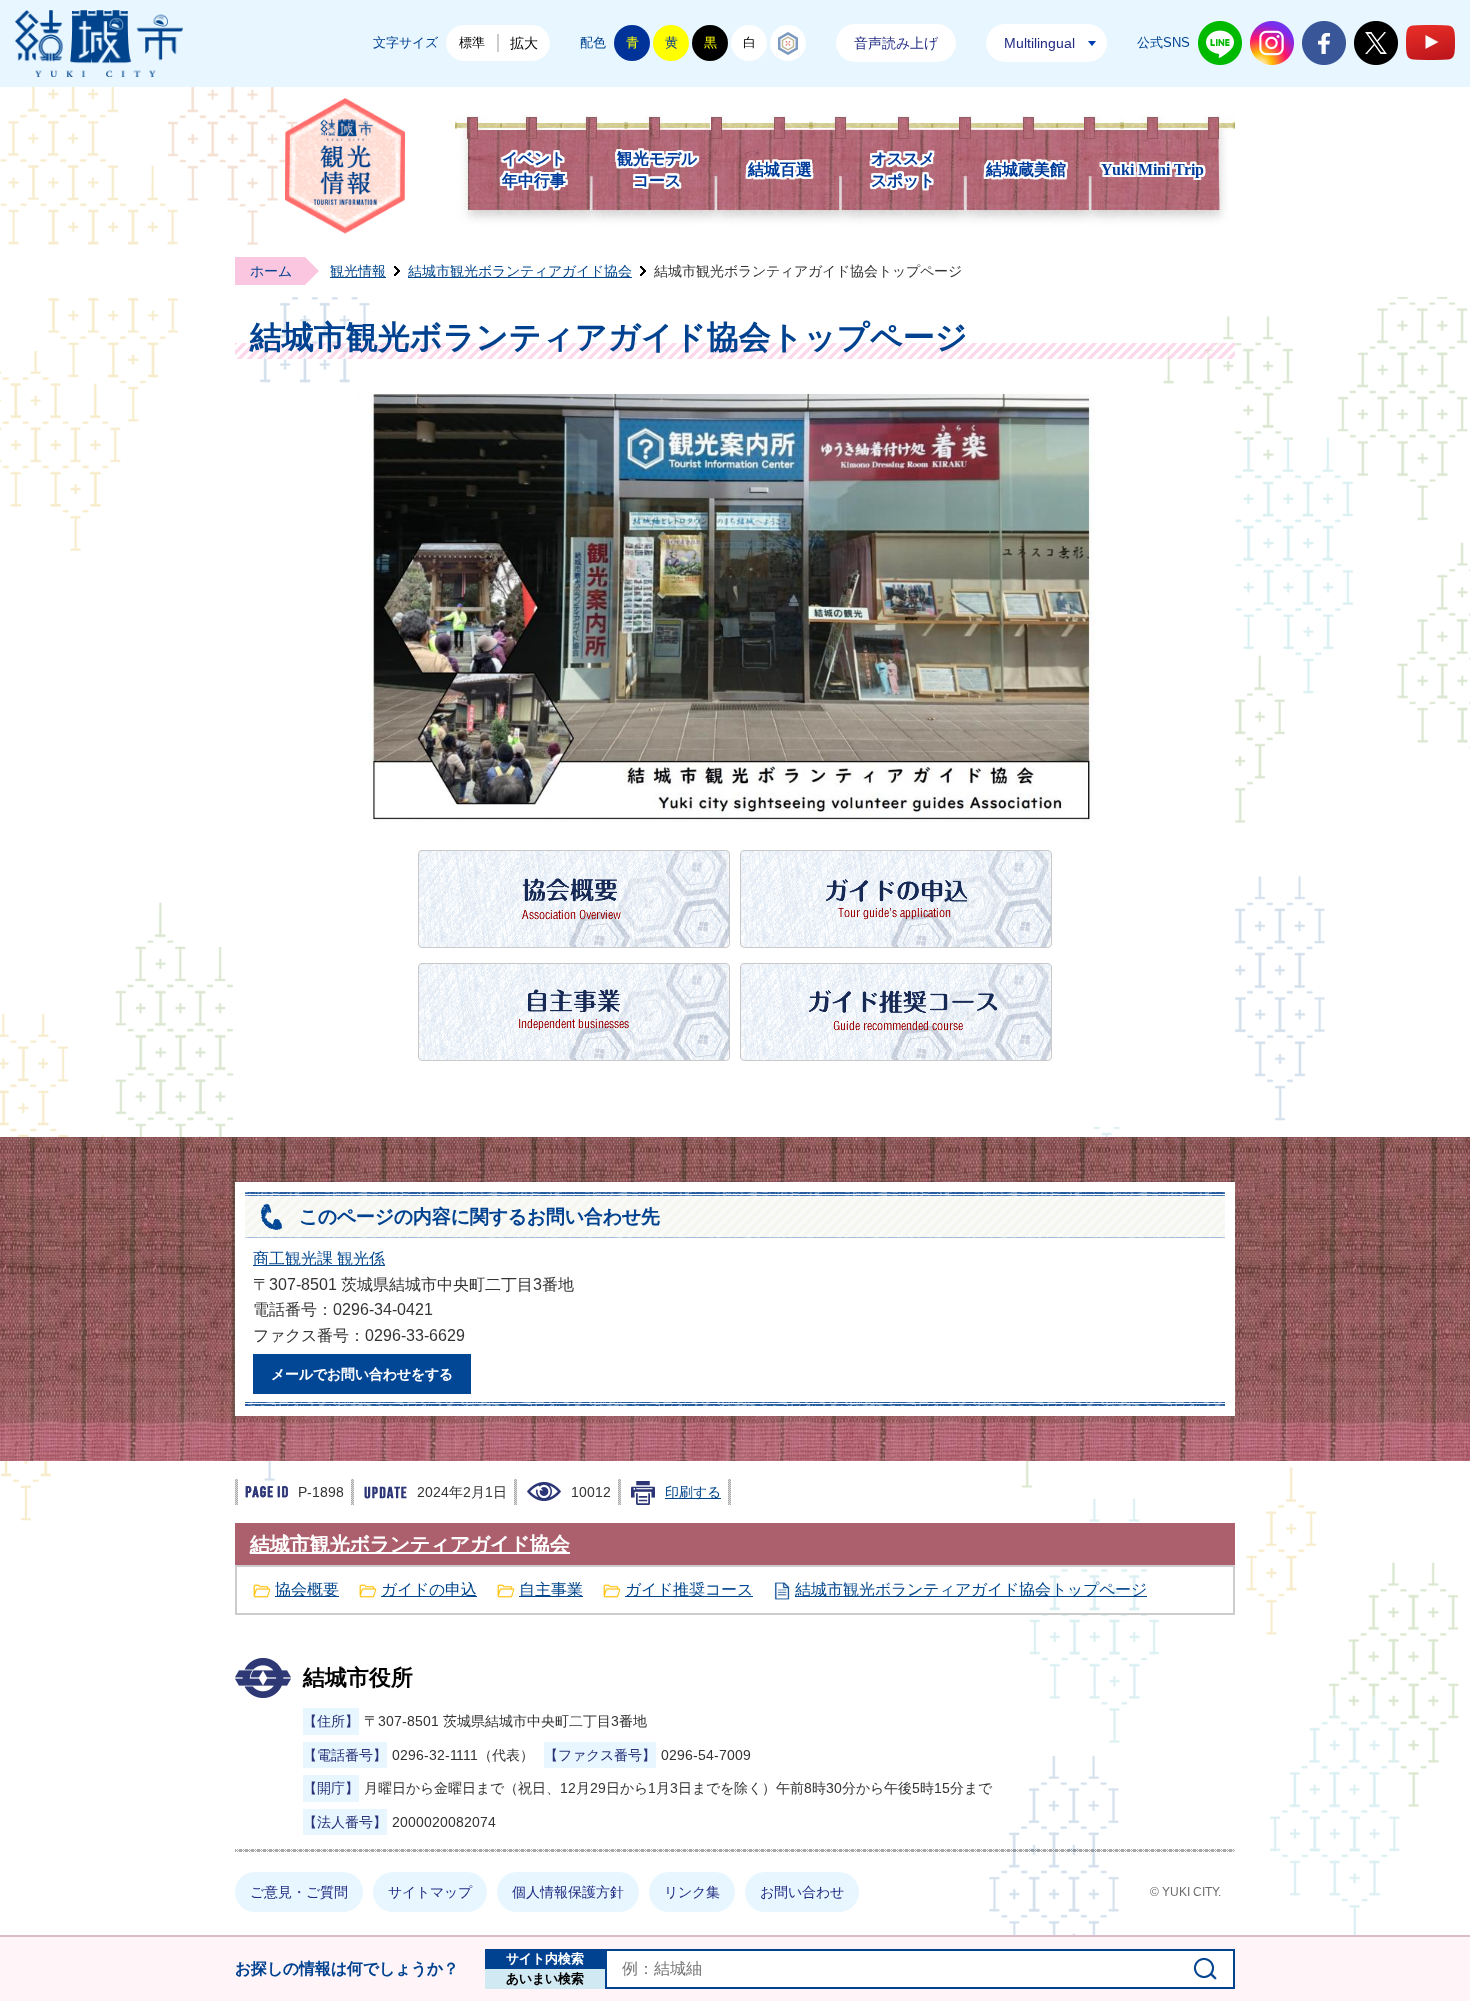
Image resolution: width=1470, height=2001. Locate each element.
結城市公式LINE (1220, 43)
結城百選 (780, 169)
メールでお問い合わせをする (362, 1374)
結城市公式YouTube (1430, 42)
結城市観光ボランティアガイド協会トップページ (971, 1589)
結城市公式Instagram (1272, 43)
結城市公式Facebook (1324, 43)
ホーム (271, 271)
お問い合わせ (802, 1892)
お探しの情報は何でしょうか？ (347, 1968)
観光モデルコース (657, 169)
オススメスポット (903, 169)
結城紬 (788, 43)
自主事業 (551, 1589)
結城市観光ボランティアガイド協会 (520, 271)
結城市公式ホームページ (99, 43)
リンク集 (692, 1892)
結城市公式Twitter (1376, 43)
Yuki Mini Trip (1152, 169)
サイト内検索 (545, 1958)
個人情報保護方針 (568, 1892)
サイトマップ (430, 1892)
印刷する (693, 1492)
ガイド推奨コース (689, 1589)
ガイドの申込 (429, 1589)
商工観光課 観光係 (319, 1258)
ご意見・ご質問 (299, 1892)
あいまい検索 (545, 1978)
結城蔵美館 (1026, 169)
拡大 (524, 43)
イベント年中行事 (534, 169)
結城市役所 (358, 1677)
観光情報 (358, 271)
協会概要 (307, 1589)
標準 (472, 42)
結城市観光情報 (345, 166)
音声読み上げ (896, 43)
